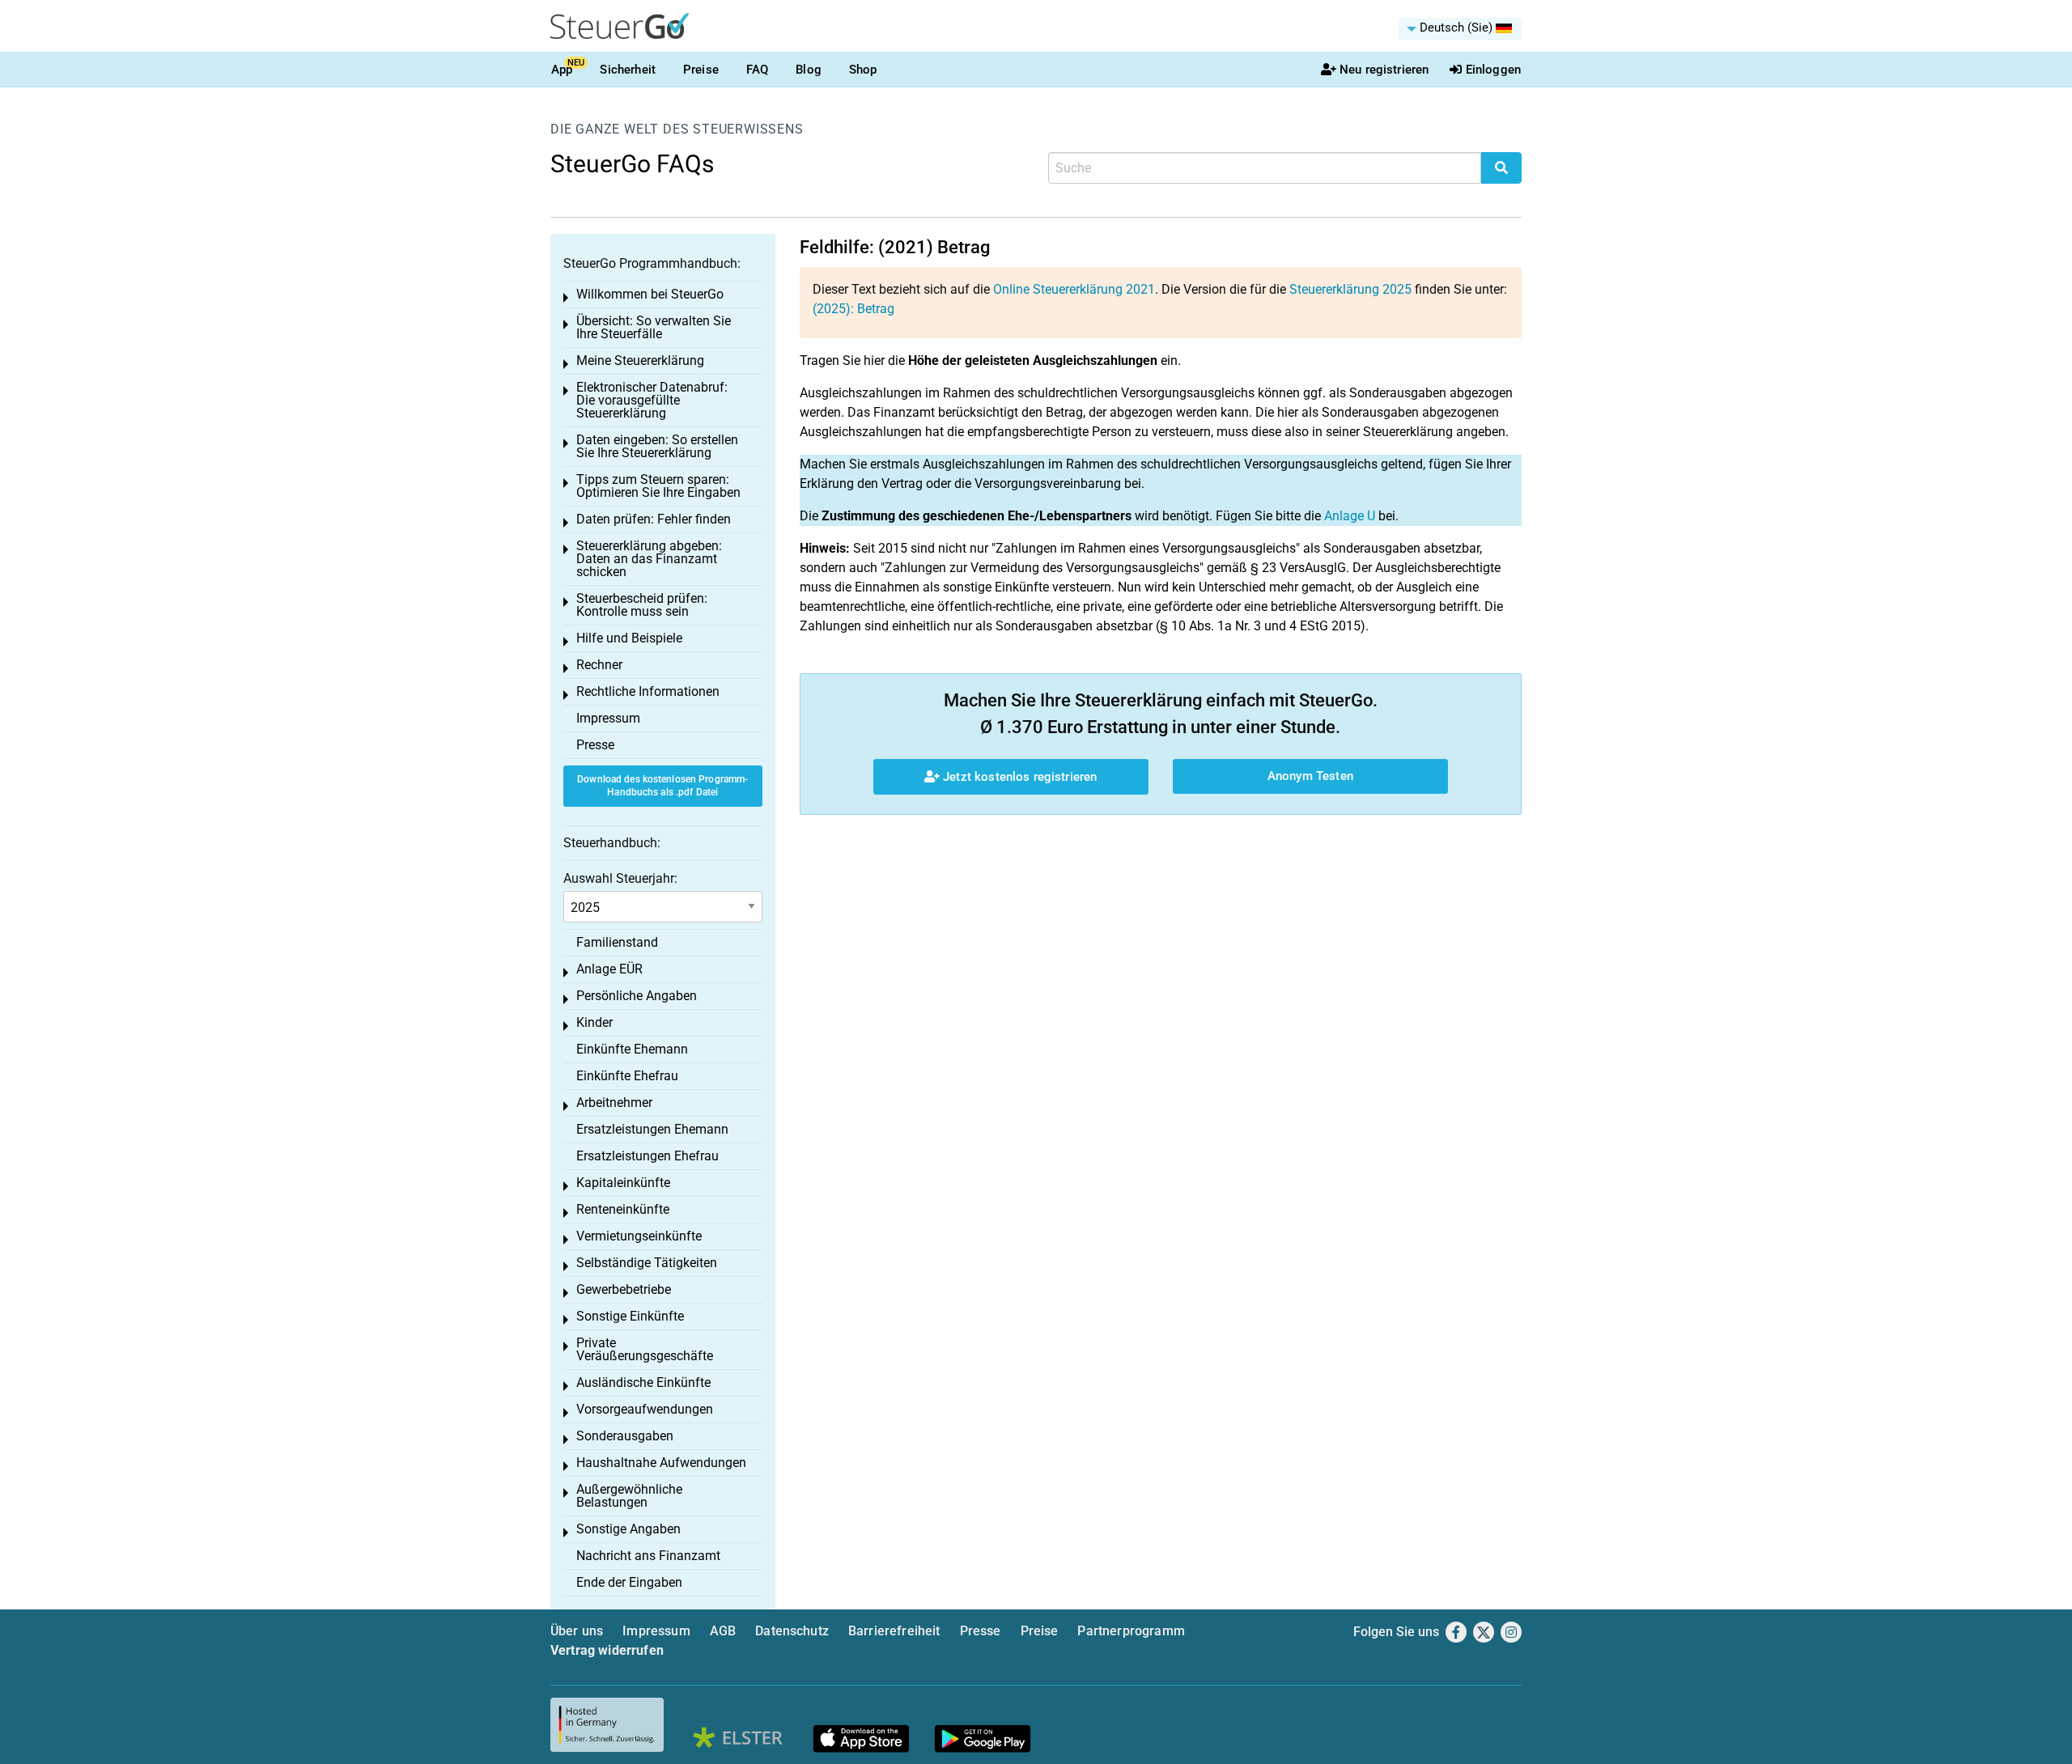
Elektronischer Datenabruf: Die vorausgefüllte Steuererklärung (652, 400)
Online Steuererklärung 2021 (1074, 289)
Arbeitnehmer (614, 1102)
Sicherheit (628, 70)
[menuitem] (1460, 29)
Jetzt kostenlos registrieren (1018, 777)
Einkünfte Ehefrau (627, 1076)
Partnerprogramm (1131, 1631)
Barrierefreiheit (894, 1631)
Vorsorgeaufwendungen (645, 1409)
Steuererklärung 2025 (1350, 289)
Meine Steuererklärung (640, 360)
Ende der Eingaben (629, 1582)
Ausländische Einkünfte (643, 1382)
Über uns (577, 1631)
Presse (595, 745)
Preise (701, 70)
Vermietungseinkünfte (639, 1236)
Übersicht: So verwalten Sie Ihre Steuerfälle (654, 327)
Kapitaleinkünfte (623, 1183)
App (562, 70)
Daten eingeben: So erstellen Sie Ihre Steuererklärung (657, 446)
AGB (723, 1631)
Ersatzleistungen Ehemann (652, 1129)
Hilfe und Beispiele (629, 638)
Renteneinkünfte (623, 1209)
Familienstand (617, 942)
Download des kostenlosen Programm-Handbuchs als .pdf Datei (662, 786)
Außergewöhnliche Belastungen (629, 1496)
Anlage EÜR (609, 969)
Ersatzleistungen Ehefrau (647, 1156)
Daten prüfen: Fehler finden (654, 519)
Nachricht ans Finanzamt (648, 1556)
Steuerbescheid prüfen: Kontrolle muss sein (642, 605)
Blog (809, 70)
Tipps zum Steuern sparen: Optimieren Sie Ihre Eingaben (658, 486)
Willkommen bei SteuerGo (650, 294)
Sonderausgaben (625, 1436)
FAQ (757, 70)
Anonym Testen (1310, 776)
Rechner (599, 665)
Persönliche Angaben (637, 996)
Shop (863, 70)
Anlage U (1350, 516)
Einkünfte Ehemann (632, 1049)
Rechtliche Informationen (648, 691)
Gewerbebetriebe (624, 1289)
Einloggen (1493, 70)
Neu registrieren (1384, 70)
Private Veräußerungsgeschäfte (645, 1349)
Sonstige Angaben (628, 1529)
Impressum (608, 718)
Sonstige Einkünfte (630, 1316)
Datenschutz (792, 1631)
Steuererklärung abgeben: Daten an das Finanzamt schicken (649, 559)
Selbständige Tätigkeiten (647, 1263)
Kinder (594, 1022)
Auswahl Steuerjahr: (620, 878)
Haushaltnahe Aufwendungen (661, 1463)
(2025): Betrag (853, 309)
